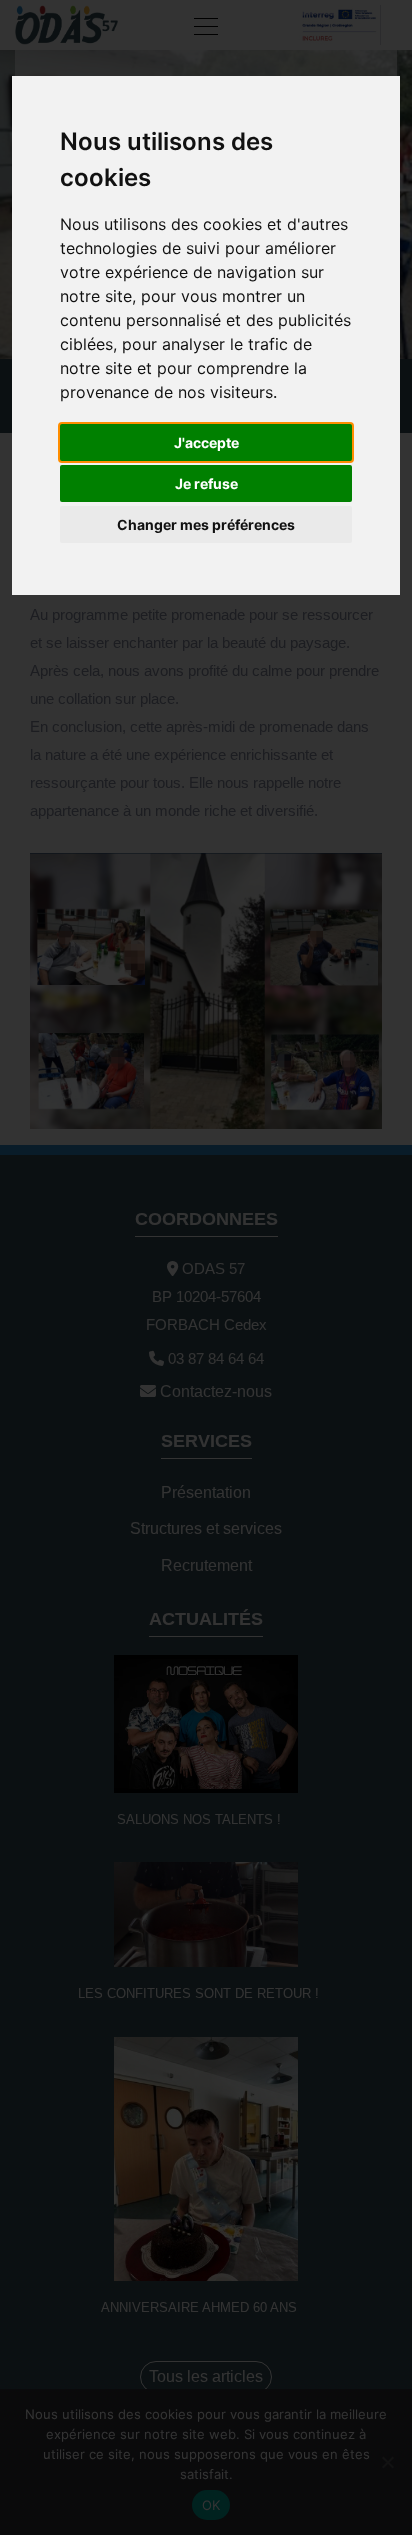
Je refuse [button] (206, 483)
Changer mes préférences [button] (206, 524)
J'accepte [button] (206, 442)
